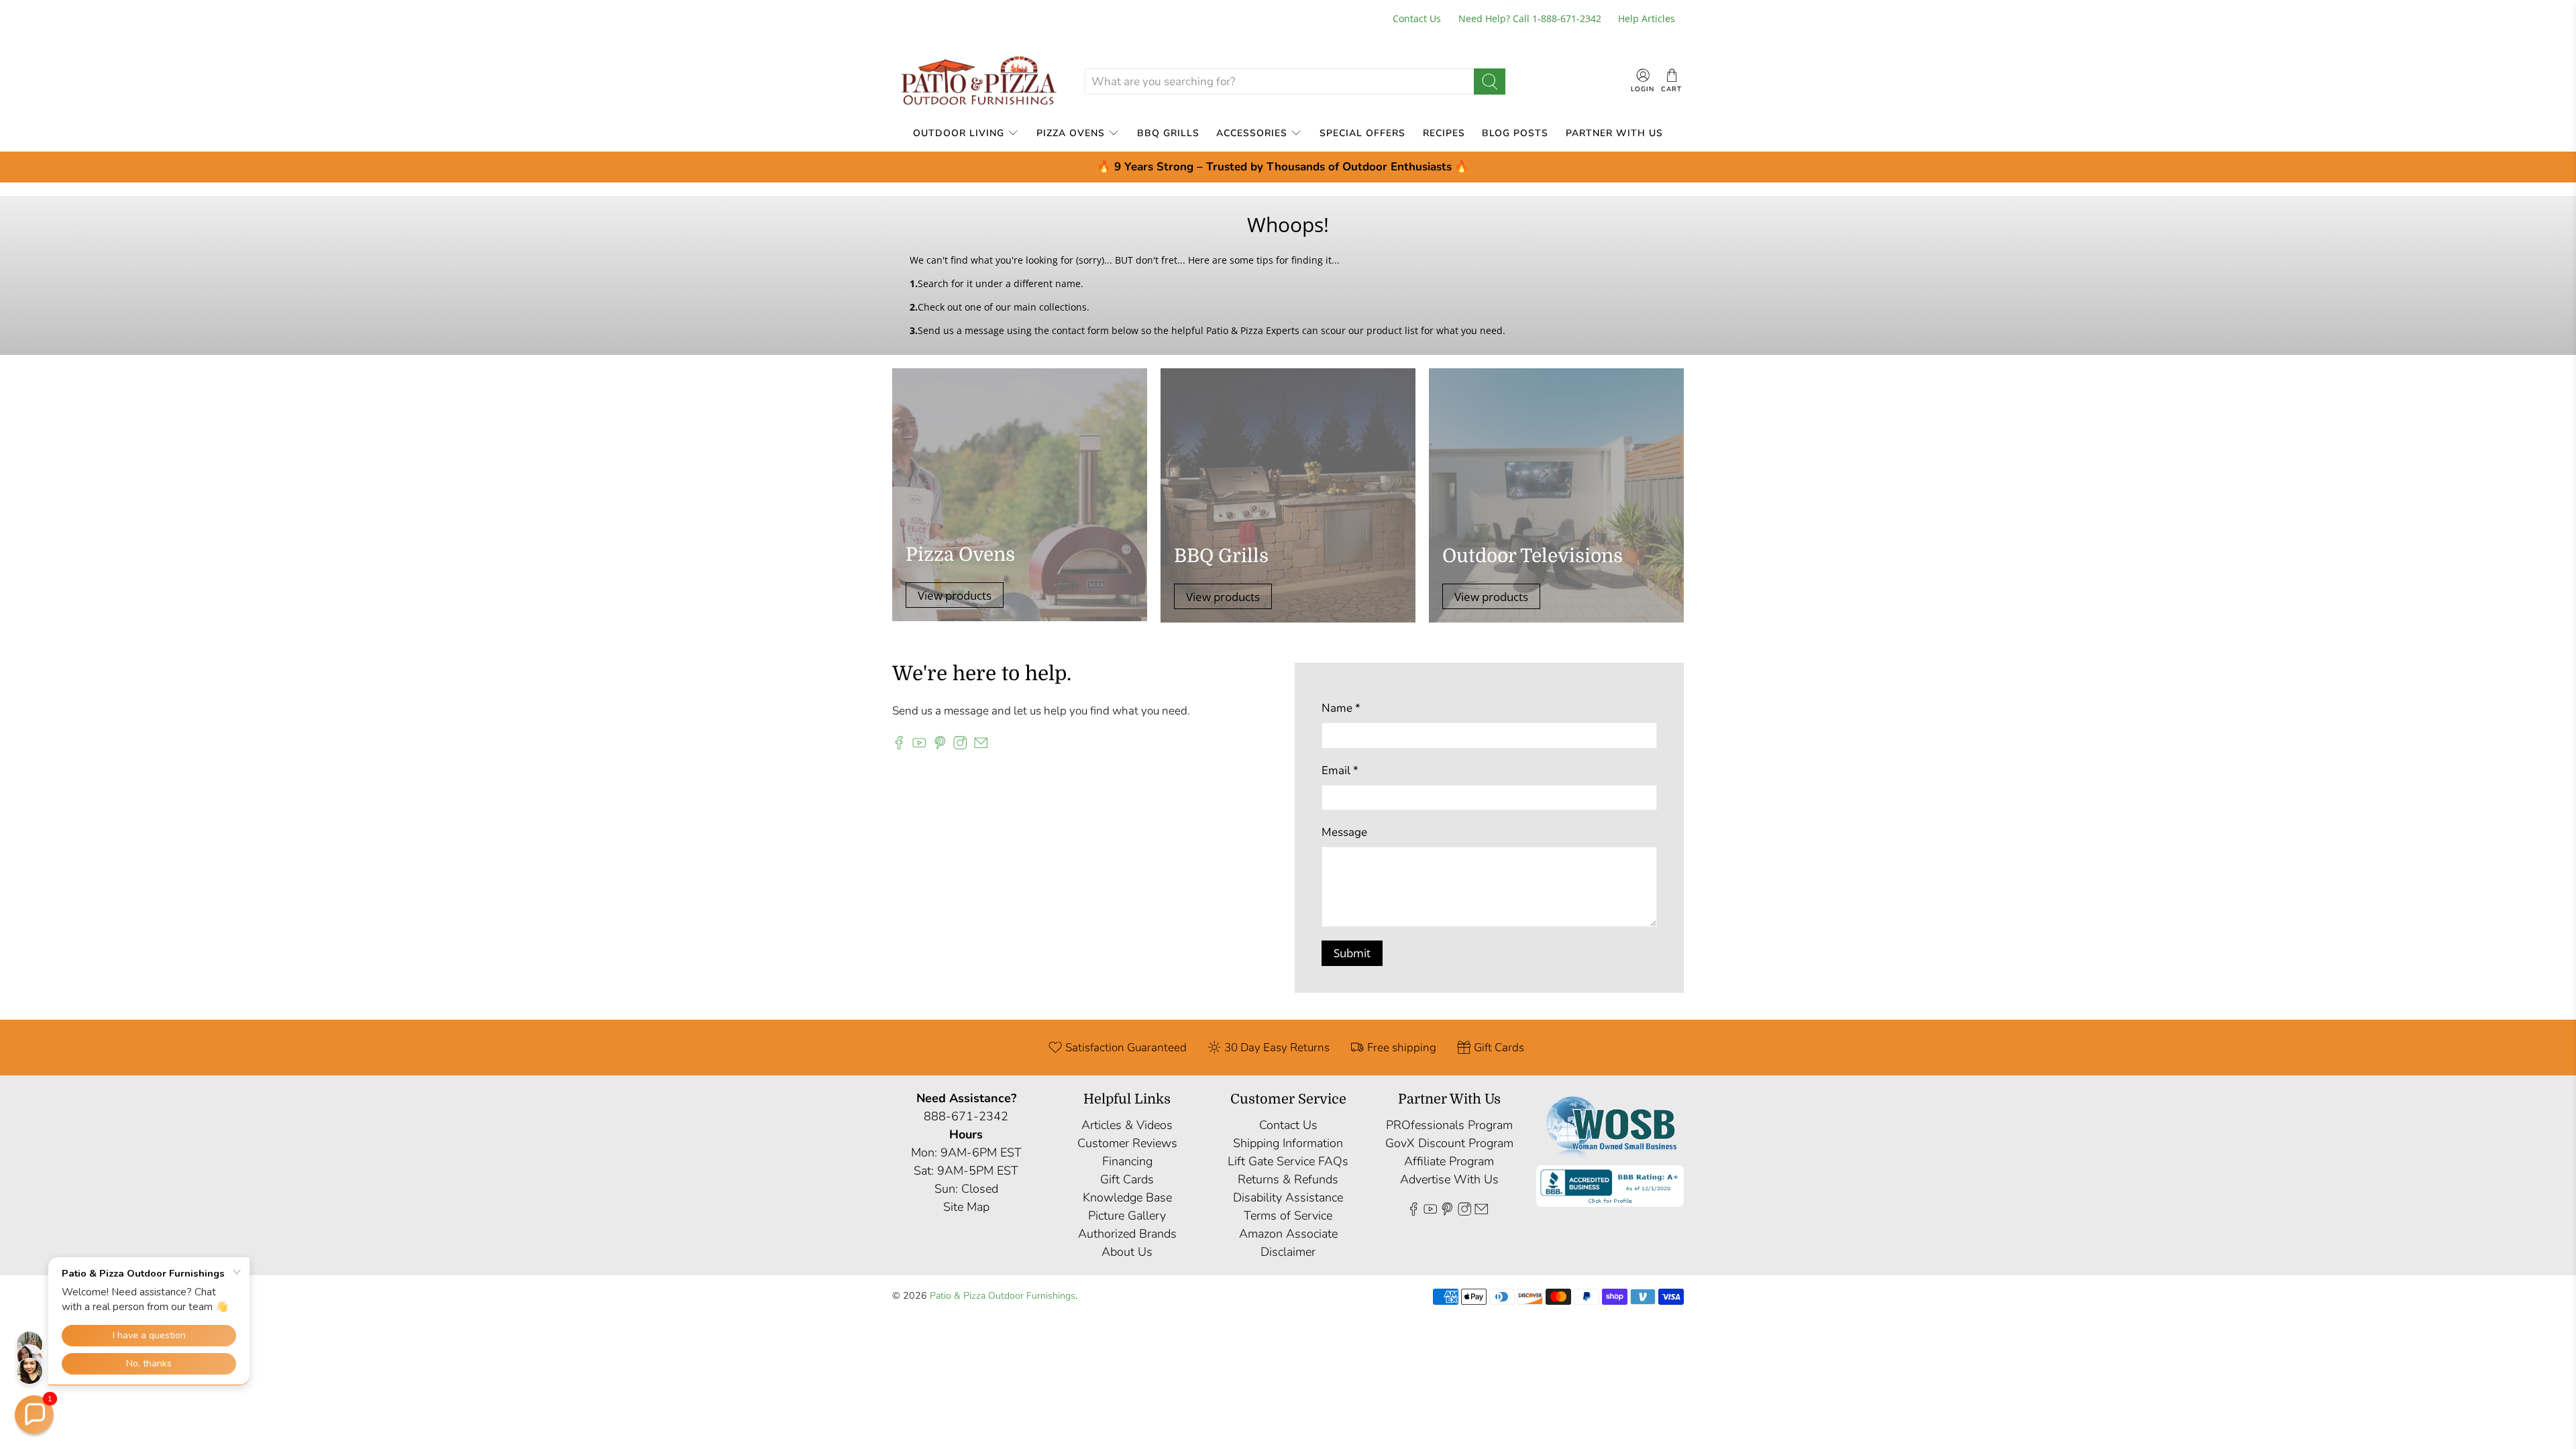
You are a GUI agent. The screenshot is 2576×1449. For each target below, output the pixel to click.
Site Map (966, 1207)
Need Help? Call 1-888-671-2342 (1530, 18)
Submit (1352, 953)
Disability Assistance (1288, 1197)
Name (1341, 708)
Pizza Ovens (1071, 133)
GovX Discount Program (1449, 1143)
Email (1340, 770)
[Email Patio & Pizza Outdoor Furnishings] (981, 746)
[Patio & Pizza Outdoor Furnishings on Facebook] (899, 746)
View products (955, 595)
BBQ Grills (1168, 133)
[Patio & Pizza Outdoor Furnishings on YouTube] (919, 746)
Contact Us (1417, 18)
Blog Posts (1515, 133)
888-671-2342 (966, 1116)
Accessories (1252, 133)
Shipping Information (1288, 1143)
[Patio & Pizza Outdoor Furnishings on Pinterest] (940, 746)
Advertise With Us (1449, 1179)
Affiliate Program (1449, 1161)
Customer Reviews (1127, 1143)
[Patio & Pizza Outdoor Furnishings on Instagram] (960, 746)
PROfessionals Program (1449, 1125)
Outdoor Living (959, 133)
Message (1344, 832)
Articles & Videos (1127, 1125)
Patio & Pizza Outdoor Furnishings (1003, 1296)
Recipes (1444, 133)
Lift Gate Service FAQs (1288, 1161)
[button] (34, 1415)
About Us (1127, 1252)
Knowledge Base (1127, 1197)
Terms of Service (1288, 1216)
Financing (1127, 1161)
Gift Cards (1127, 1179)
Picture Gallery (1127, 1216)
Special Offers (1362, 133)
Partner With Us (1614, 133)
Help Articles (1647, 18)
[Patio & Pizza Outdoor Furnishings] (978, 82)
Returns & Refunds (1288, 1179)
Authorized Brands (1127, 1234)
